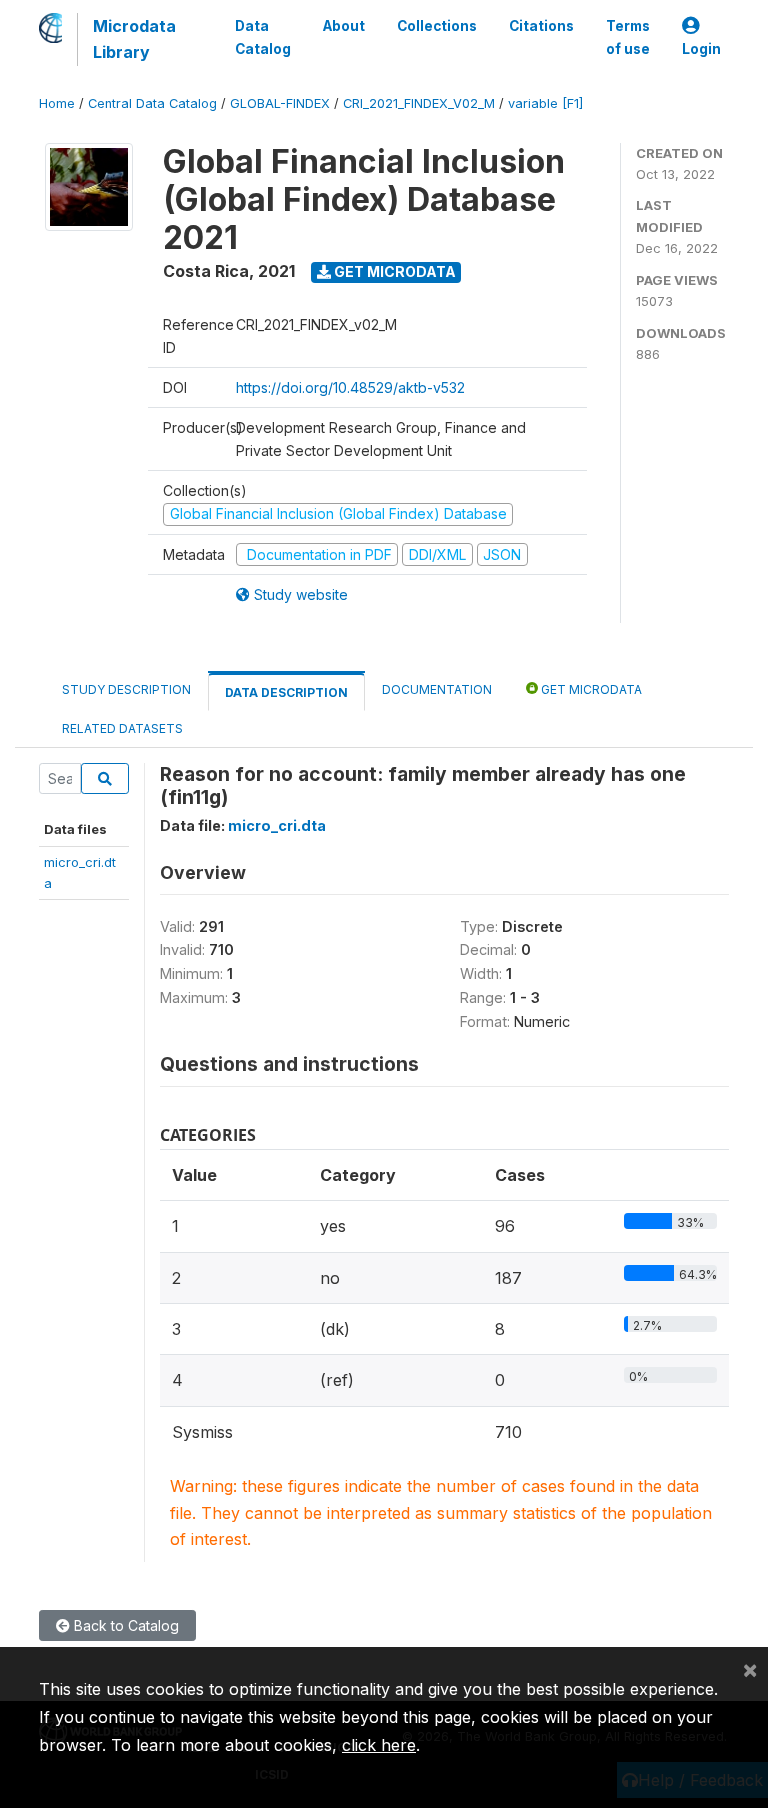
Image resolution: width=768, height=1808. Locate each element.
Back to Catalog (124, 1625)
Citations (541, 26)
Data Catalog (263, 37)
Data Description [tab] (286, 692)
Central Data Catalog (152, 103)
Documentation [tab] (437, 689)
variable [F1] (545, 103)
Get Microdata (393, 271)
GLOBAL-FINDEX (280, 103)
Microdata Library (134, 39)
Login (701, 49)
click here (379, 1745)
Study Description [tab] (126, 689)
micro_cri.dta (277, 825)
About (344, 26)
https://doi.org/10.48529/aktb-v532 (350, 387)
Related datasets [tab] (122, 728)
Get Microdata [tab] (590, 689)
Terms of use (628, 37)
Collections (437, 26)
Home (57, 103)
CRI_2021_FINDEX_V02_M (419, 103)
